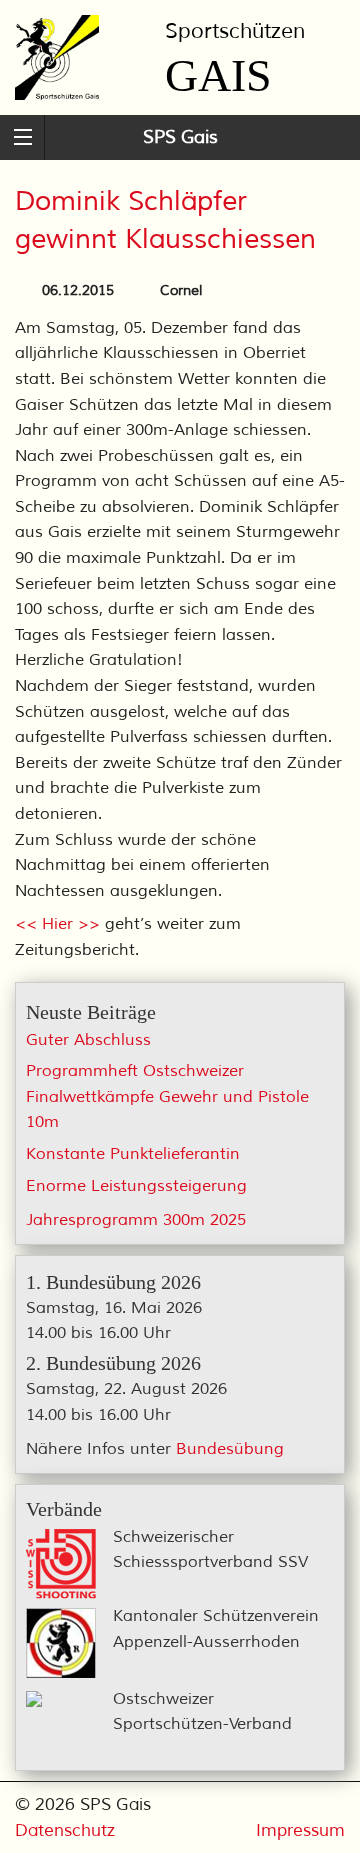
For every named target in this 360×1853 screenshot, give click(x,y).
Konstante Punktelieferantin (133, 1154)
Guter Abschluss (88, 1040)
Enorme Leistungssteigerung (136, 1186)
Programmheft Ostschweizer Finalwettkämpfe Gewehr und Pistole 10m (167, 1096)
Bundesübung (230, 1449)
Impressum (300, 1830)
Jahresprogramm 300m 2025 (136, 1220)
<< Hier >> (57, 924)
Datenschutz (65, 1830)
